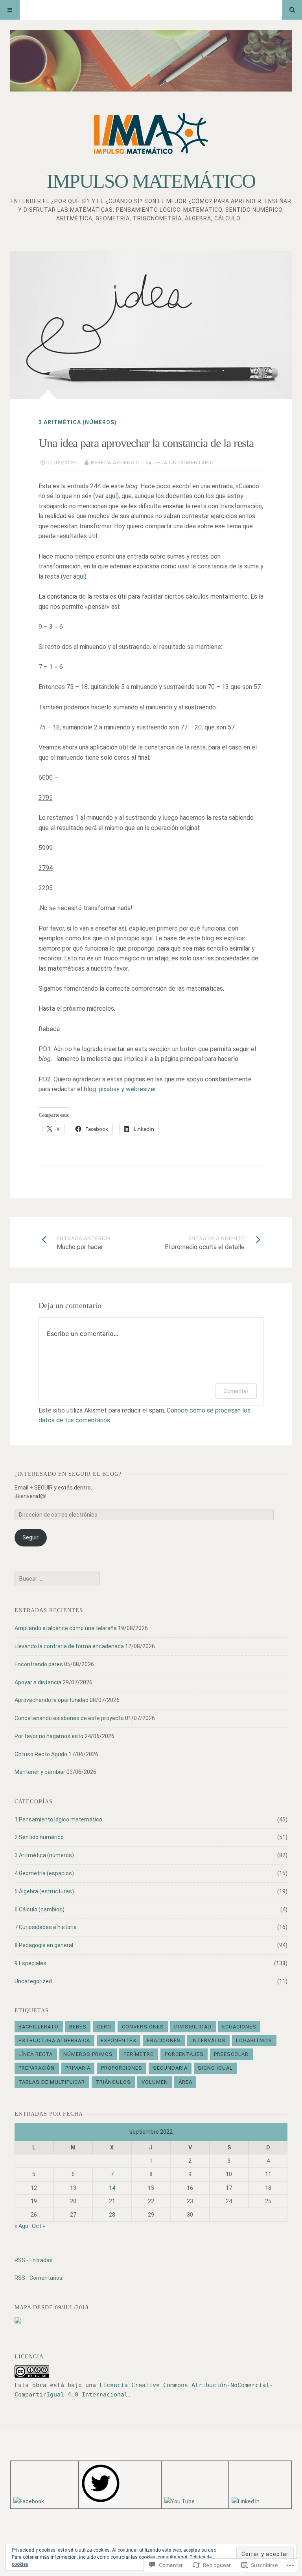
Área (185, 2082)
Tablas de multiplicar (52, 2082)
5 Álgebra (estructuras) (44, 1891)
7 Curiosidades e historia (46, 1927)
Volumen (155, 2082)
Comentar (236, 1391)
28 (112, 2215)
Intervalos (209, 2040)
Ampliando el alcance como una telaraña (66, 1628)
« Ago (21, 2226)
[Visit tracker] (18, 2321)
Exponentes (119, 2040)
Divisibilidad (193, 2027)
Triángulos (113, 2082)
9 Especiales (30, 1963)
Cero (104, 2027)
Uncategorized (33, 1981)
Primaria (78, 2068)
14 (112, 2188)
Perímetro (139, 2054)
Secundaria (170, 2068)
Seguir (30, 1537)
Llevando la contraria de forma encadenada (69, 1646)
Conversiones (143, 2027)
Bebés (78, 2027)
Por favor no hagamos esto (49, 1736)
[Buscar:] (57, 1579)
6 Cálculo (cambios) (40, 1909)
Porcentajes (184, 2054)
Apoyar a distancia (38, 1682)
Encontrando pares (39, 1664)
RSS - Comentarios (39, 2278)
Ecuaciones (239, 2027)
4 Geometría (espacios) (44, 1873)
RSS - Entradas (34, 2260)
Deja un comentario (184, 463)
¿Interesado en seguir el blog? (68, 1474)
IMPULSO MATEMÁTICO (151, 181)
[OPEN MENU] (10, 10)
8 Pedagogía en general (44, 1945)
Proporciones (122, 2068)
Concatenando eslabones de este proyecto (69, 1718)
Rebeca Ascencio (115, 463)
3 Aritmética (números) (78, 422)
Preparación (37, 2068)
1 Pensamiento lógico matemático (58, 1819)
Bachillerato (39, 2027)
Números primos (88, 2054)
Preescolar (231, 2054)
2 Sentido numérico (39, 1837)
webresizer (141, 1089)
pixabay (109, 1089)
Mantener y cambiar (40, 1772)
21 (112, 2201)
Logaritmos (254, 2040)
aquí (111, 496)
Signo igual (215, 2068)
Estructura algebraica (54, 2040)
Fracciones (164, 2040)
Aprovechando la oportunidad (52, 1700)
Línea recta (36, 2054)
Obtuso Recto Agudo (41, 1754)
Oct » (39, 2226)
